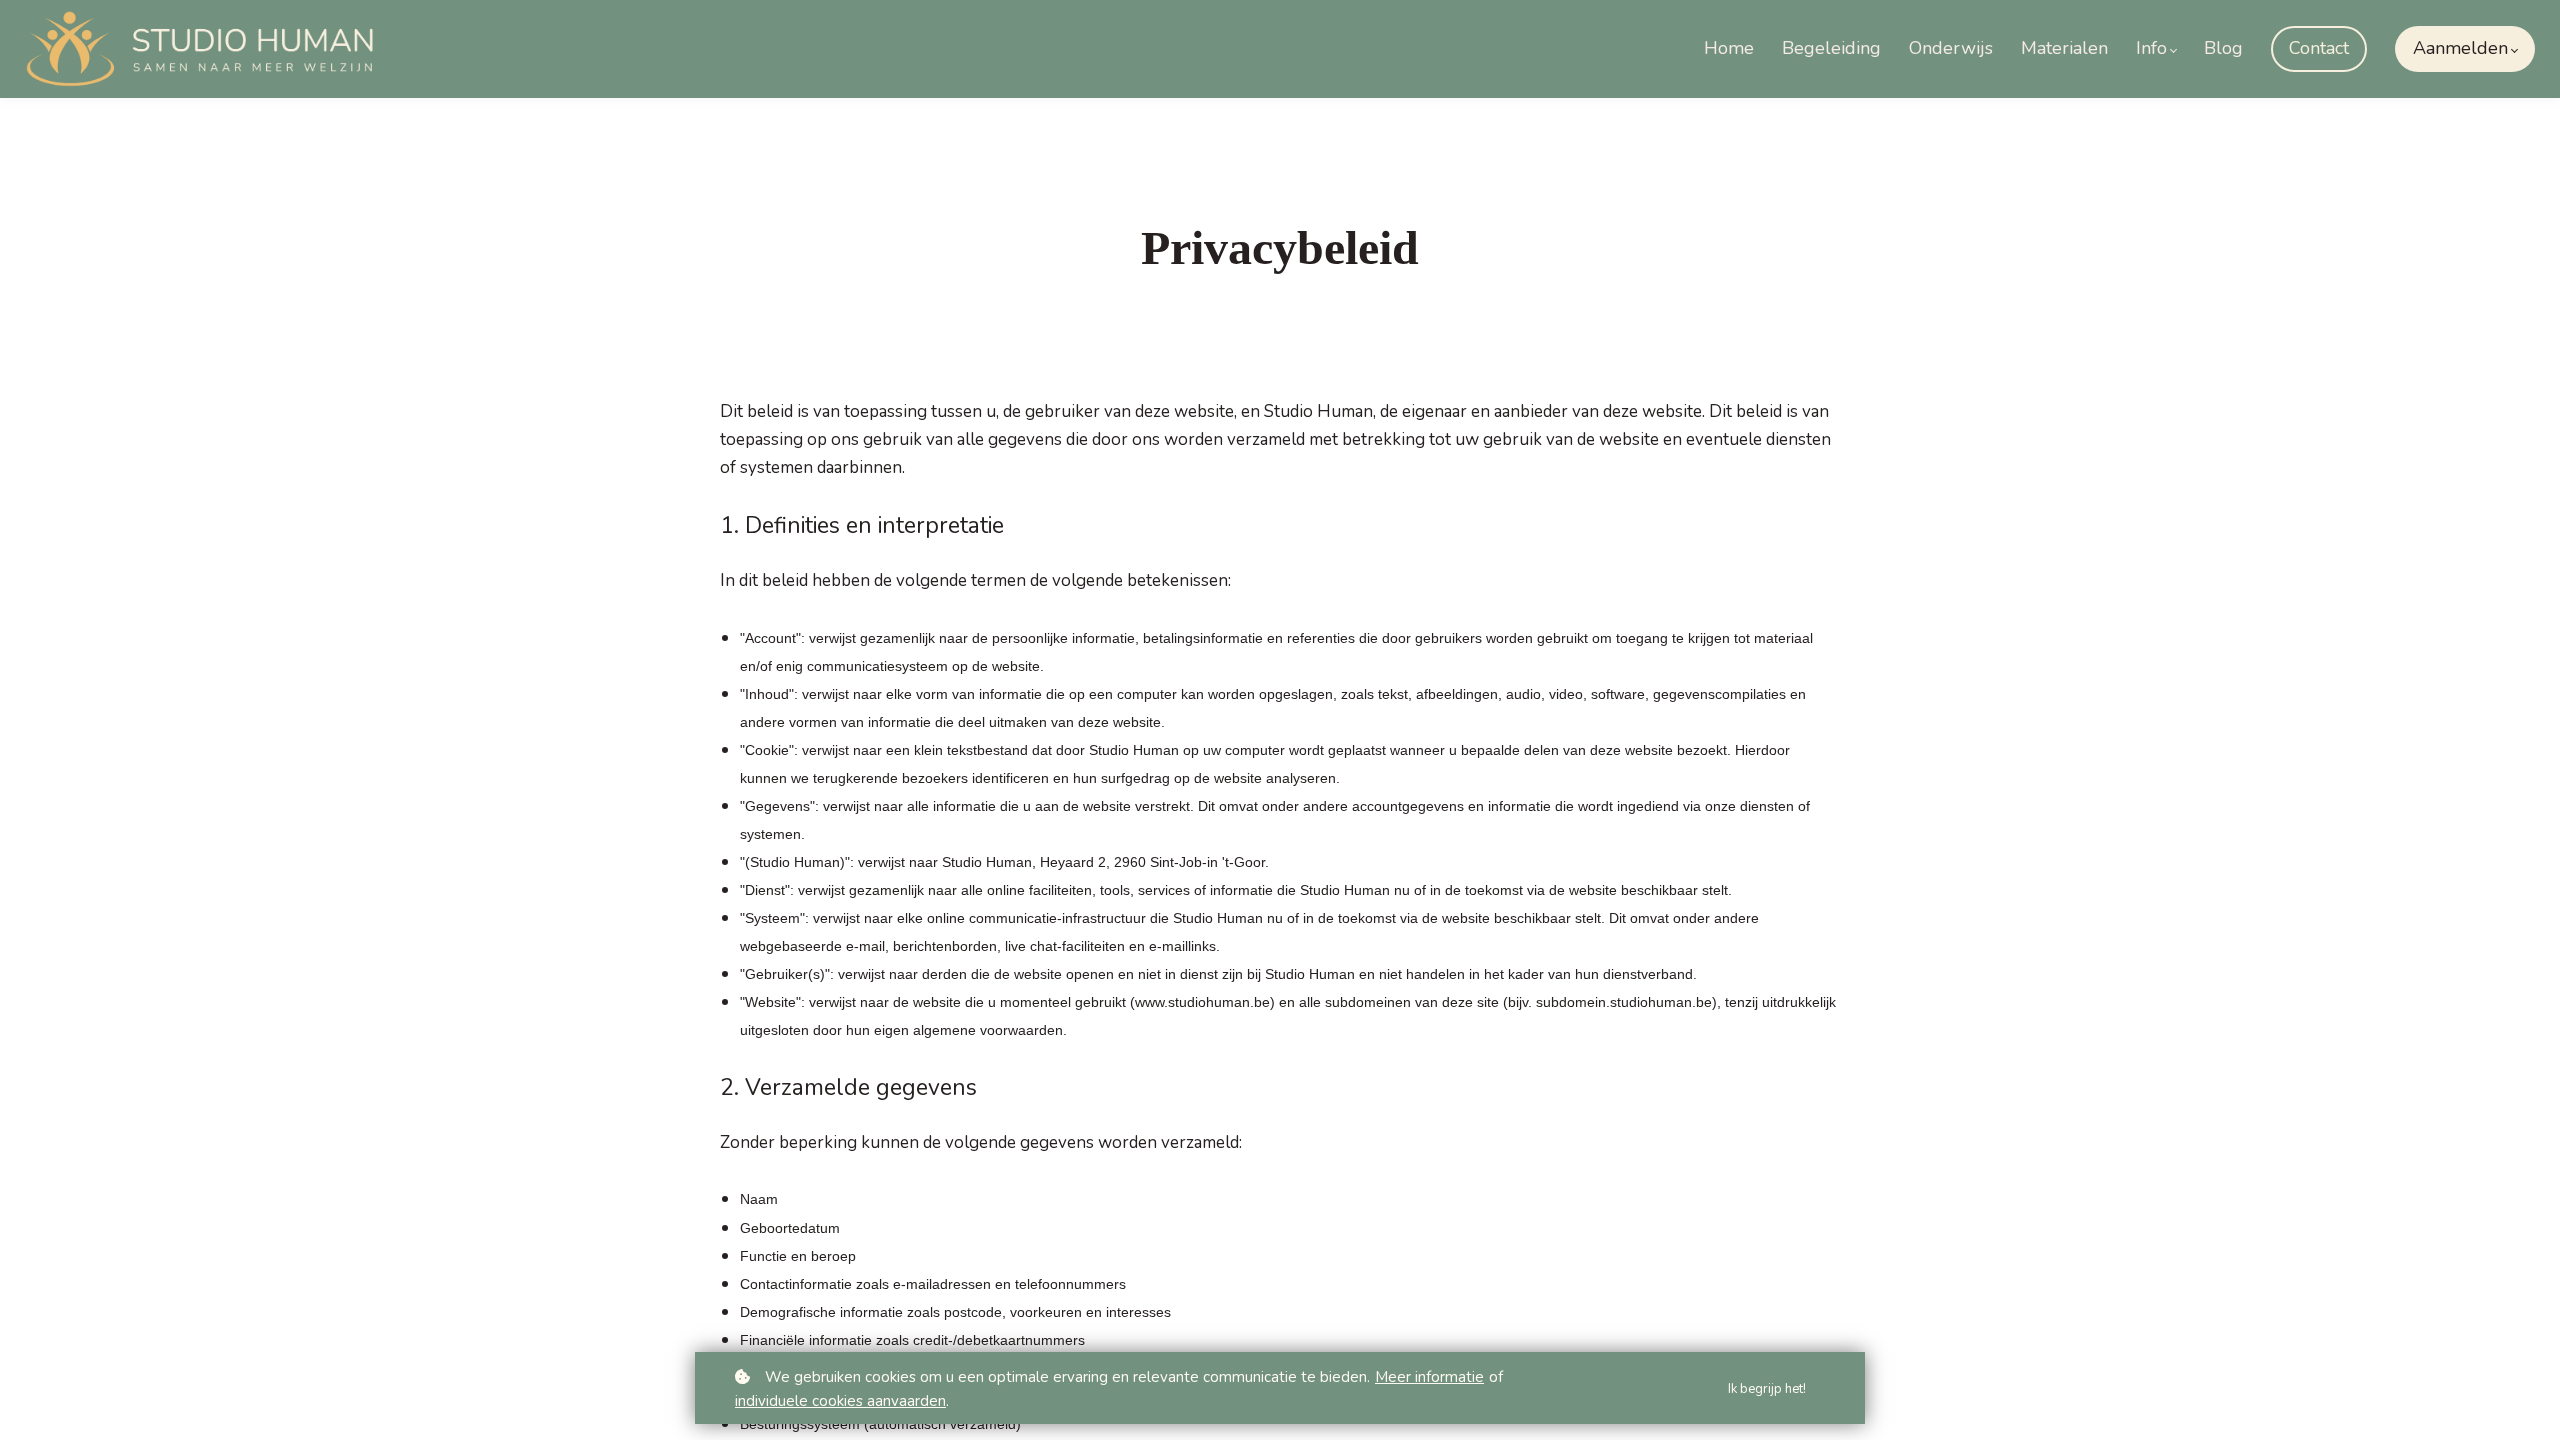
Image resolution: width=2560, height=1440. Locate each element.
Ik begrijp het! (1767, 1389)
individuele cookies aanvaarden (840, 1401)
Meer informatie (1429, 1377)
